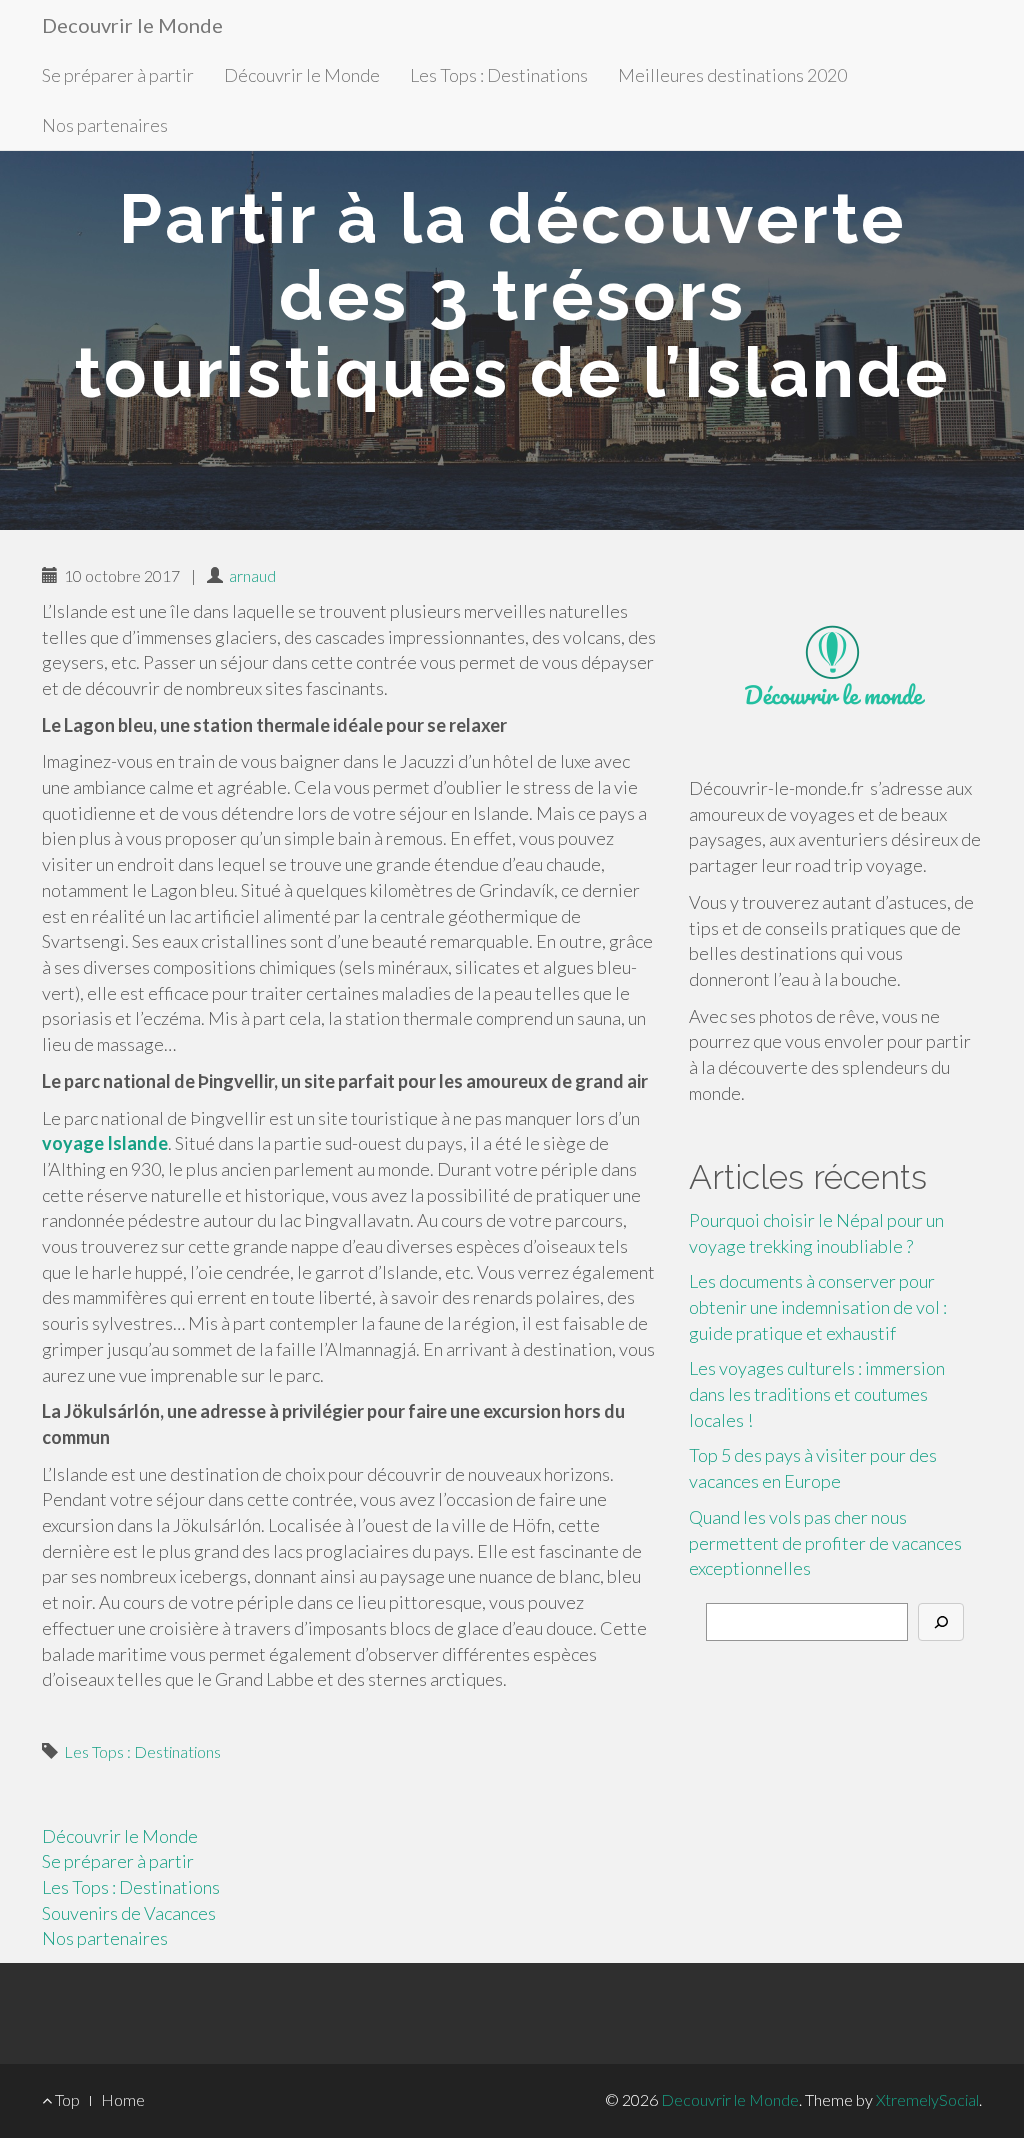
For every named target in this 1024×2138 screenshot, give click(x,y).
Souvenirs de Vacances (129, 1913)
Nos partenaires (105, 125)
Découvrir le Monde (302, 75)
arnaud (252, 575)
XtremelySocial (927, 2099)
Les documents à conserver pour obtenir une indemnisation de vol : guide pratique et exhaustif (818, 1306)
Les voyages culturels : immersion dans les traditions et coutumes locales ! (817, 1393)
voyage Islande (105, 1143)
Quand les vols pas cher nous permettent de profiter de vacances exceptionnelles (825, 1542)
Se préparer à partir (118, 75)
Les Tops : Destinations (499, 75)
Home (123, 2099)
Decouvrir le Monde (132, 25)
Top (66, 2099)
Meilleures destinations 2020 (732, 75)
